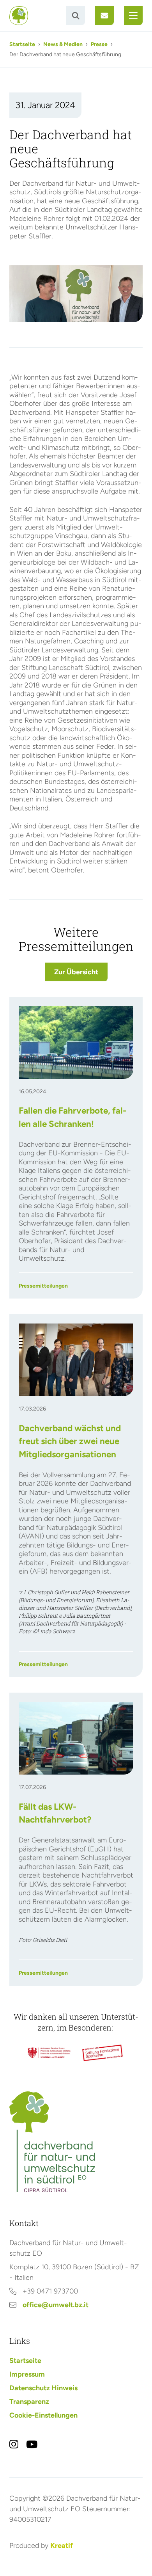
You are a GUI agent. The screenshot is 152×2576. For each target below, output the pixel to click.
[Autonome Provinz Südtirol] (49, 2053)
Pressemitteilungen (43, 1286)
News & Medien (63, 44)
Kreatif (62, 2546)
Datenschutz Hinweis (43, 2388)
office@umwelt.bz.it (56, 2305)
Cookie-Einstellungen (43, 2415)
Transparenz (29, 2402)
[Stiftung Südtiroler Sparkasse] (103, 2053)
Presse (99, 44)
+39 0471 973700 (50, 2291)
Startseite (22, 44)
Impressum (27, 2374)
